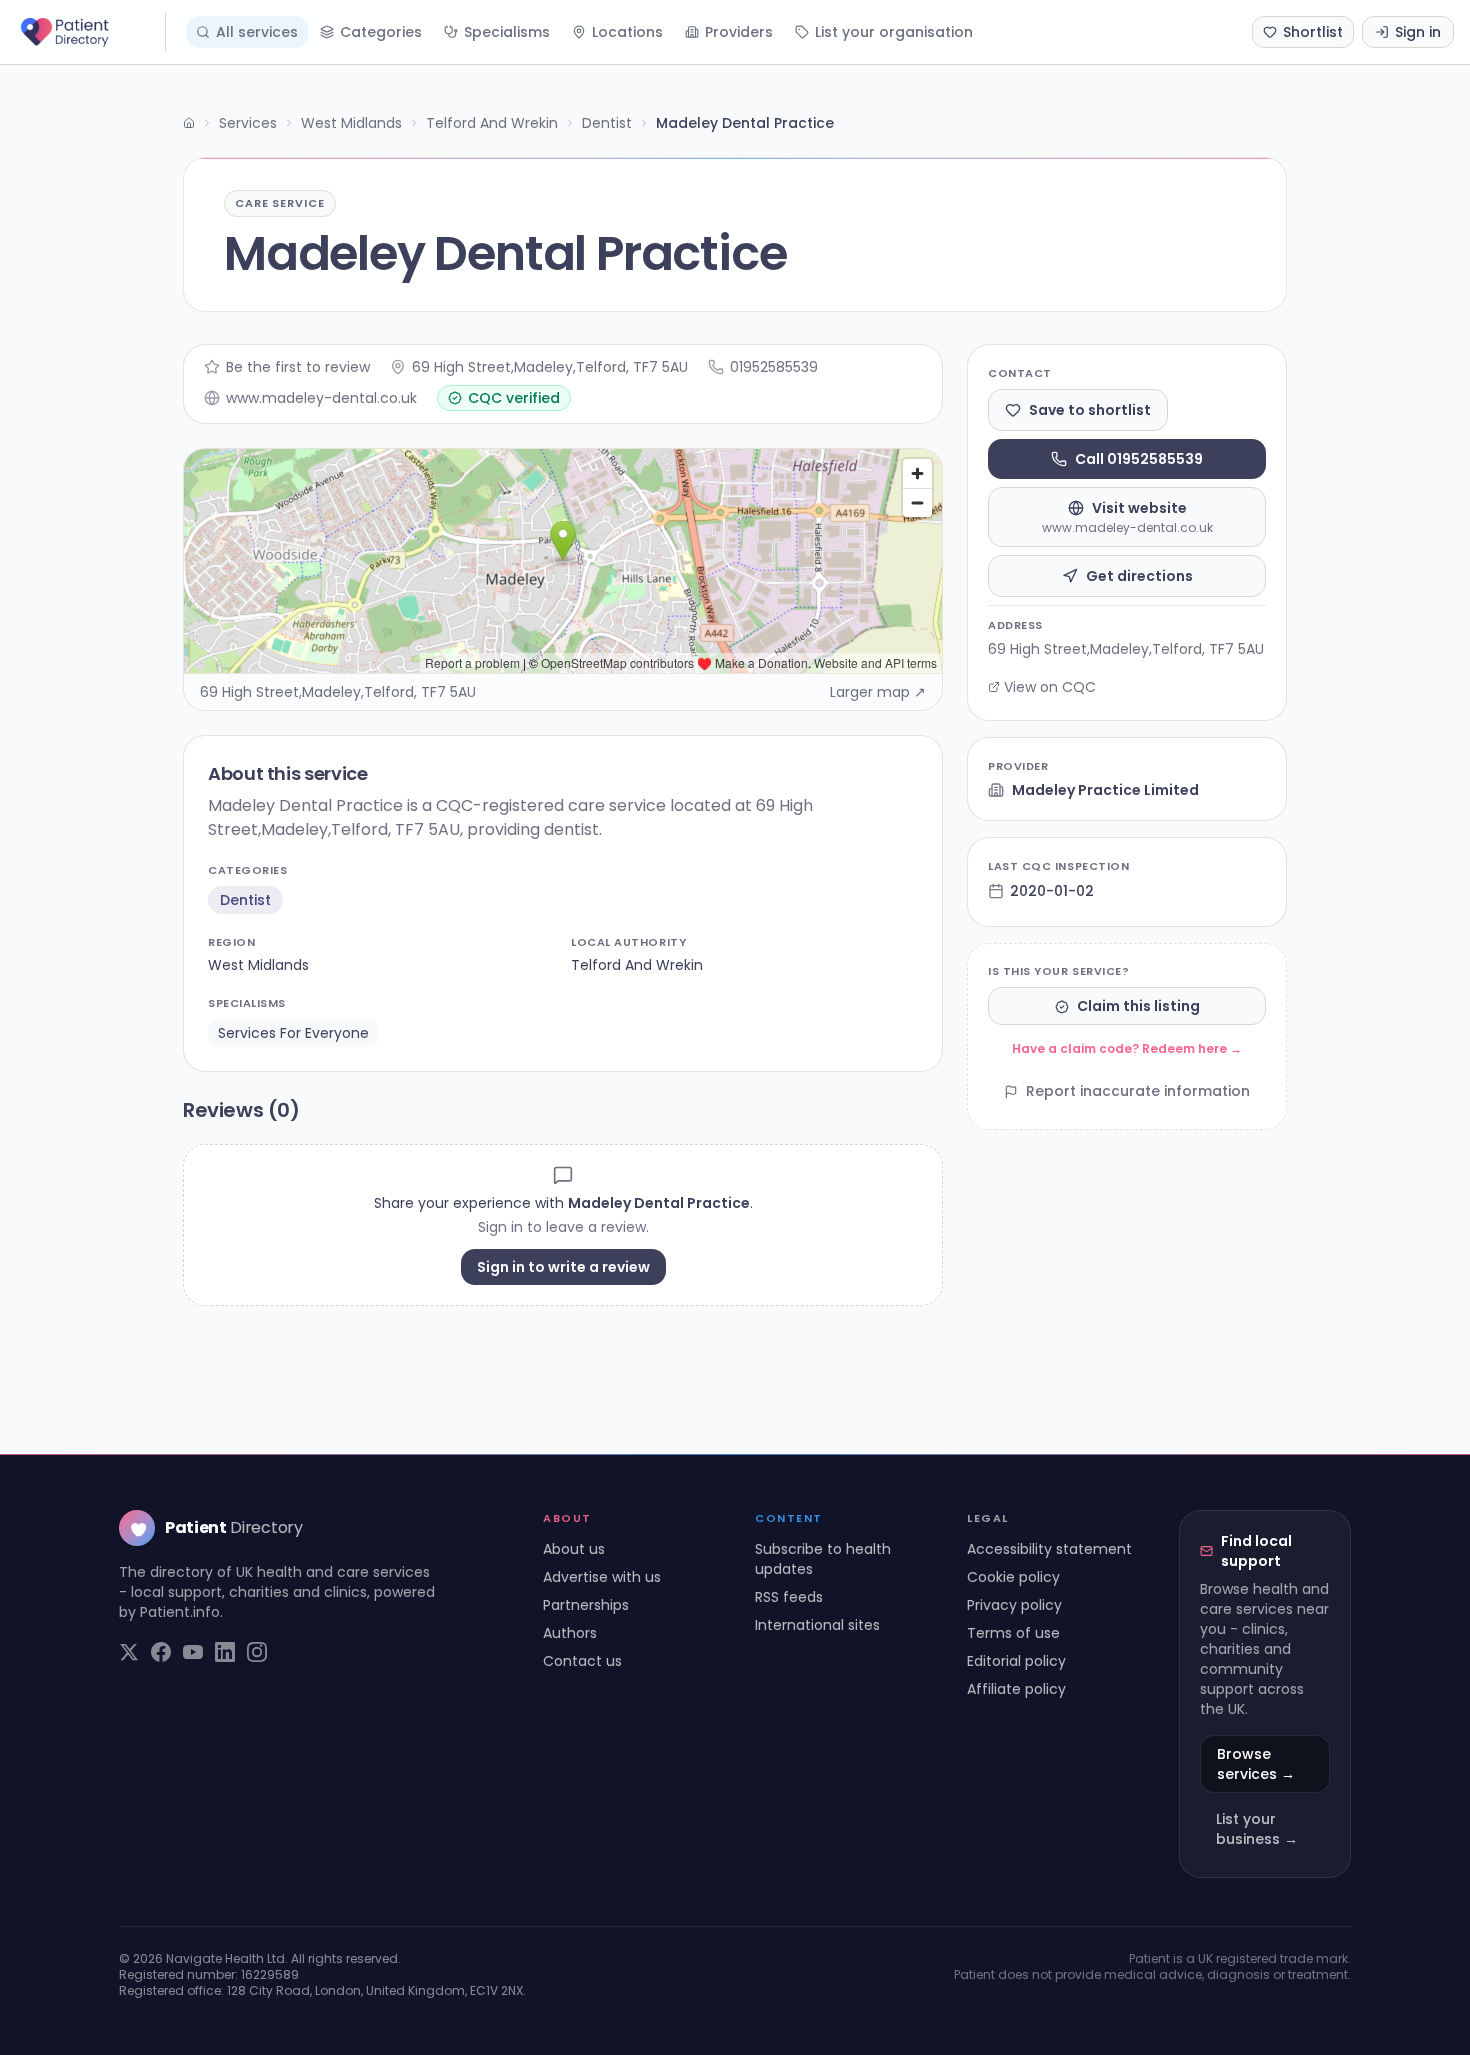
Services (248, 123)
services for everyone (293, 1033)
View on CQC (1050, 687)
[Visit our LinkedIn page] (225, 1652)
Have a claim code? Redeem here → (1127, 1049)
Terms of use (1013, 1633)
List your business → (1257, 1829)
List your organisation (894, 32)
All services (257, 32)
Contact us (582, 1661)
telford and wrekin (637, 965)
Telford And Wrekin (492, 123)
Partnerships (586, 1605)
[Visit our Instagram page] (257, 1652)
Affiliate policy (1016, 1689)
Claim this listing (1138, 1007)
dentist (245, 900)
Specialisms (507, 32)
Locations (627, 32)
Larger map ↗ (878, 692)
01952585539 (774, 367)
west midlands (258, 965)
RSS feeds (789, 1597)
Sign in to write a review (563, 1267)
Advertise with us (602, 1577)
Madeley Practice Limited (1105, 790)
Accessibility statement (1049, 1549)
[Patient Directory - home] (91, 32)
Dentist (607, 123)
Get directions (1139, 576)
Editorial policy (1016, 1661)
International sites (817, 1625)
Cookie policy (1013, 1577)
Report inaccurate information (1138, 1092)
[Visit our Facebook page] (161, 1652)
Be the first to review (298, 367)
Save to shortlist (1090, 410)
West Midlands (351, 123)
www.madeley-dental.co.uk (321, 398)
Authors (570, 1633)
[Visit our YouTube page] (193, 1652)
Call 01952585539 (1139, 459)
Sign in (1418, 32)
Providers (739, 32)
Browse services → (1256, 1764)
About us (574, 1549)
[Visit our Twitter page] (129, 1652)
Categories (381, 32)
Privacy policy (1014, 1605)
